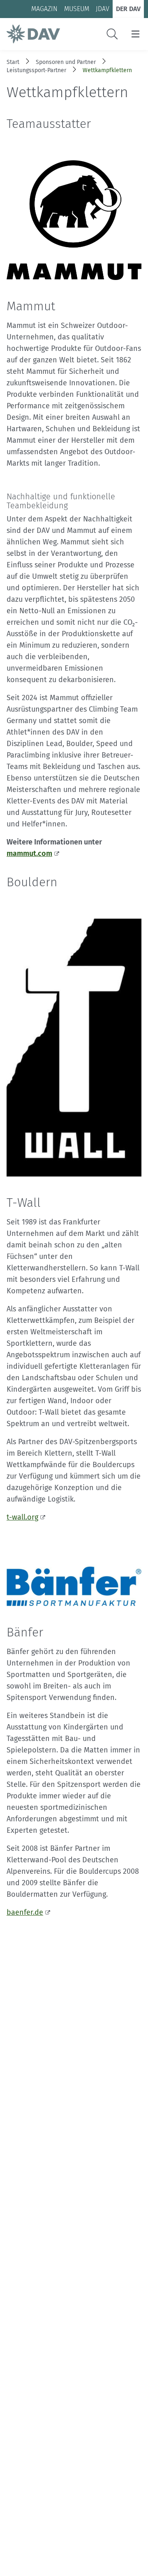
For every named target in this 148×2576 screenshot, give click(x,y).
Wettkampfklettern (107, 70)
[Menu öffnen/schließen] (135, 34)
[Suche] (112, 34)
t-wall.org (22, 1517)
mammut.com (29, 853)
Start (13, 62)
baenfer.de (25, 1912)
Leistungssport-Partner (36, 70)
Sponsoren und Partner (66, 62)
